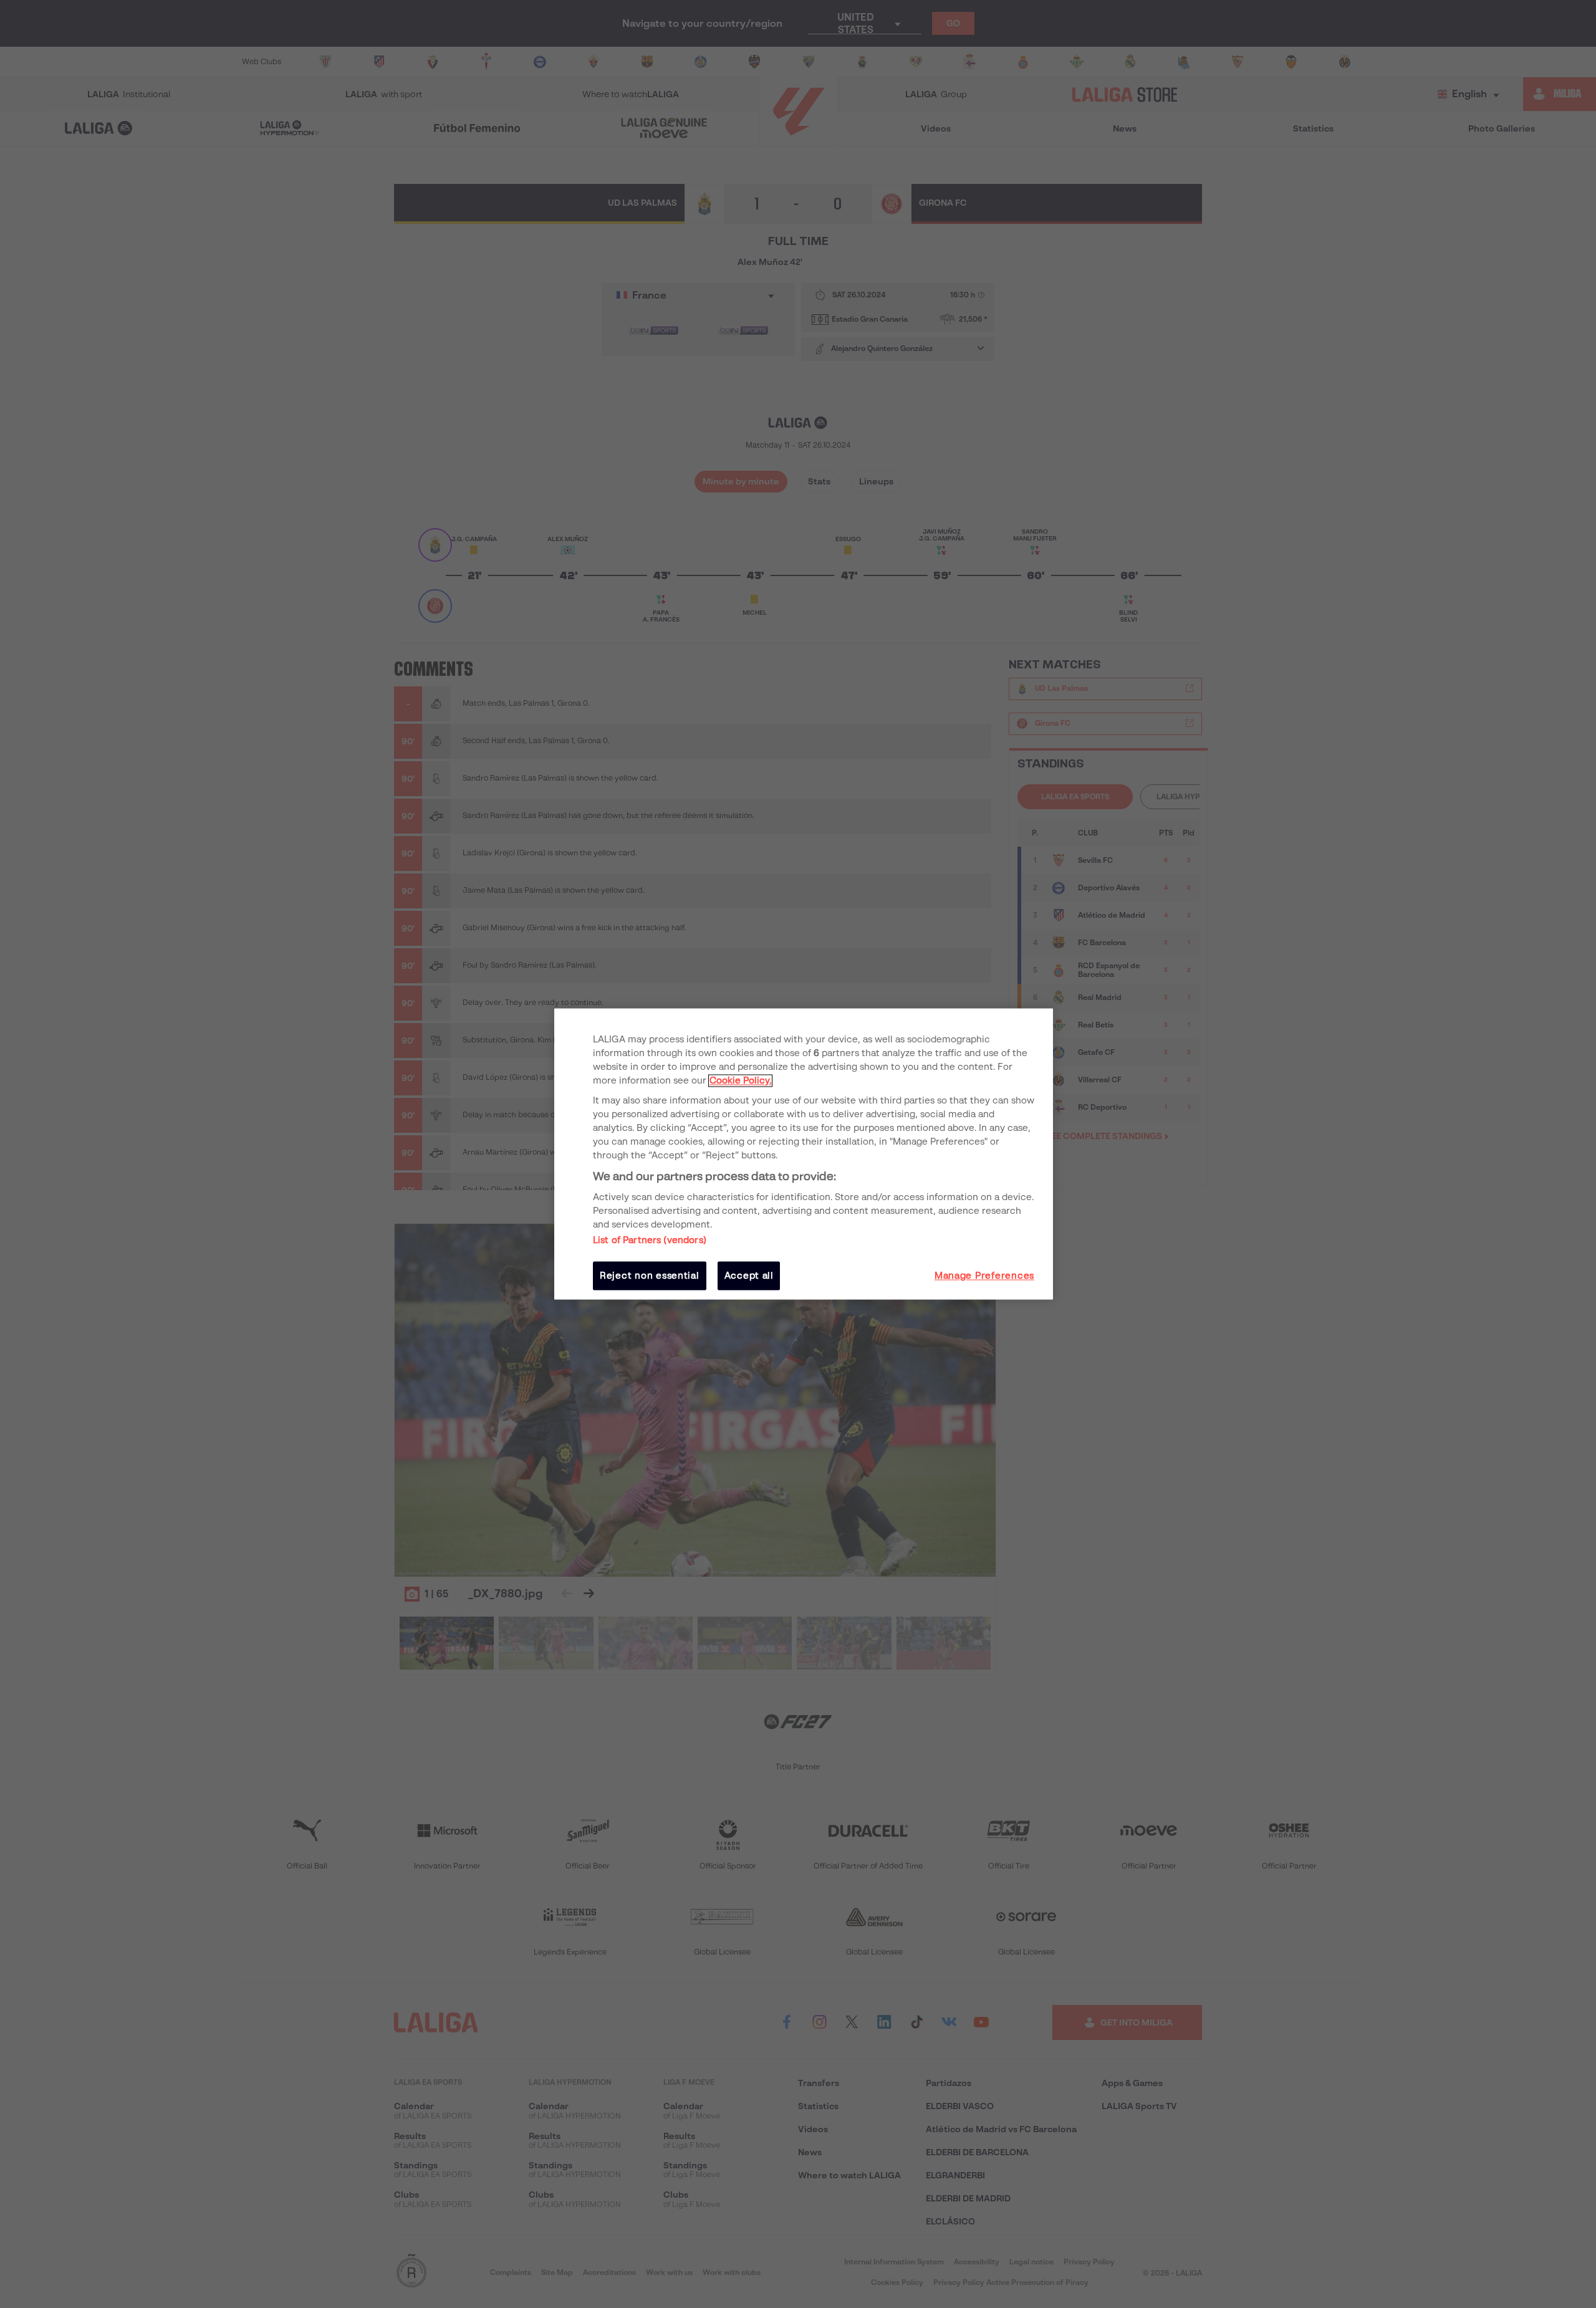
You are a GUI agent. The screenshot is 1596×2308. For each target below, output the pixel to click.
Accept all (749, 1276)
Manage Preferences (984, 1276)
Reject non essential (650, 1276)
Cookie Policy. (740, 1080)
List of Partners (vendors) (650, 1240)
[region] (804, 1154)
